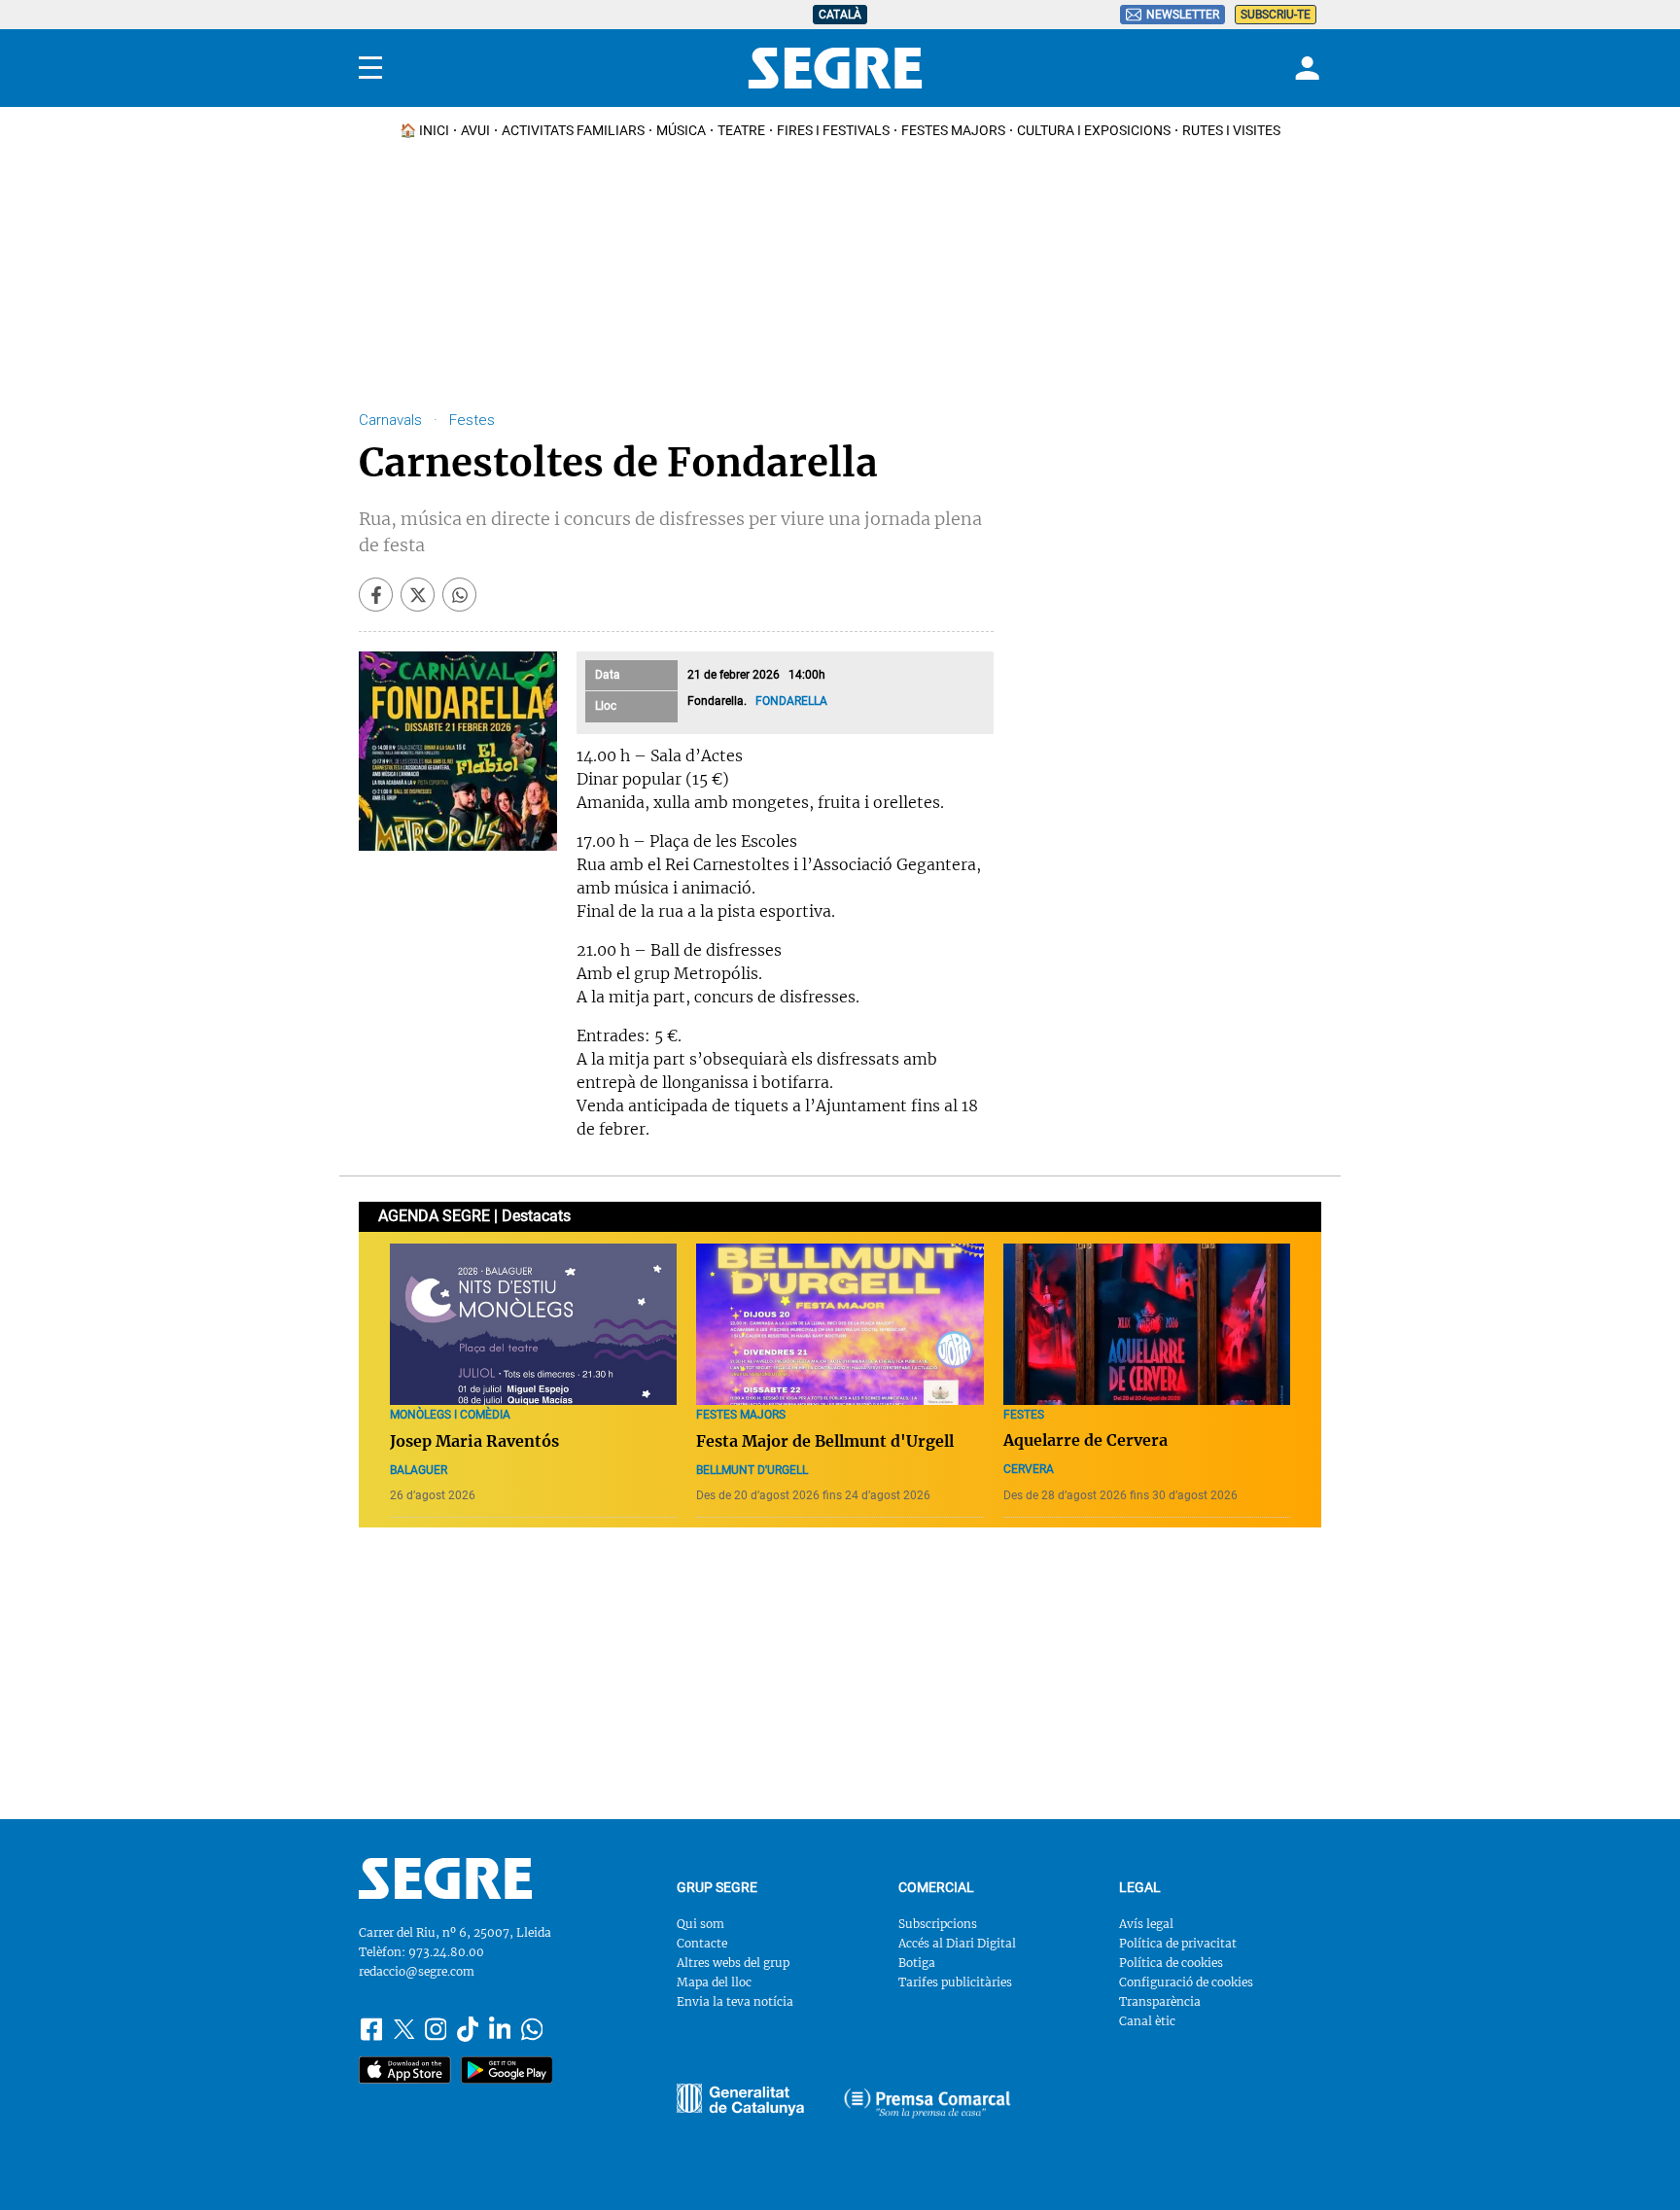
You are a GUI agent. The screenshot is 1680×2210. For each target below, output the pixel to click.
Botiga (917, 1963)
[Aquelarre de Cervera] (1147, 1324)
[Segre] (835, 68)
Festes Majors (953, 130)
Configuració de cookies (1186, 1982)
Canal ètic (1147, 2021)
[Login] (1305, 68)
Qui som (700, 1924)
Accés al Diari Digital (957, 1943)
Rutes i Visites (1231, 130)
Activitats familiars (573, 130)
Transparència (1160, 2001)
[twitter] (418, 595)
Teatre (741, 130)
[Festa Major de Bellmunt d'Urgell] (840, 1324)
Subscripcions (938, 1924)
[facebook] (376, 595)
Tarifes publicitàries (955, 1982)
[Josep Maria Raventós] (533, 1324)
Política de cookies (1171, 1963)
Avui (475, 130)
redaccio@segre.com (417, 1971)
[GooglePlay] (507, 2070)
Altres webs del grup (733, 1963)
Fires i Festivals (833, 130)
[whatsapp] (459, 595)
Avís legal (1146, 1924)
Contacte (702, 1943)
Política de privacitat (1178, 1943)
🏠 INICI (424, 130)
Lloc (606, 706)
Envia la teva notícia (735, 2001)
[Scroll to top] (1634, 2164)
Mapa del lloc (714, 1982)
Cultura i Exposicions (1094, 130)
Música (681, 130)
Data (608, 675)
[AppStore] (405, 2070)
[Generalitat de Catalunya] (927, 2103)
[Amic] (740, 2100)
